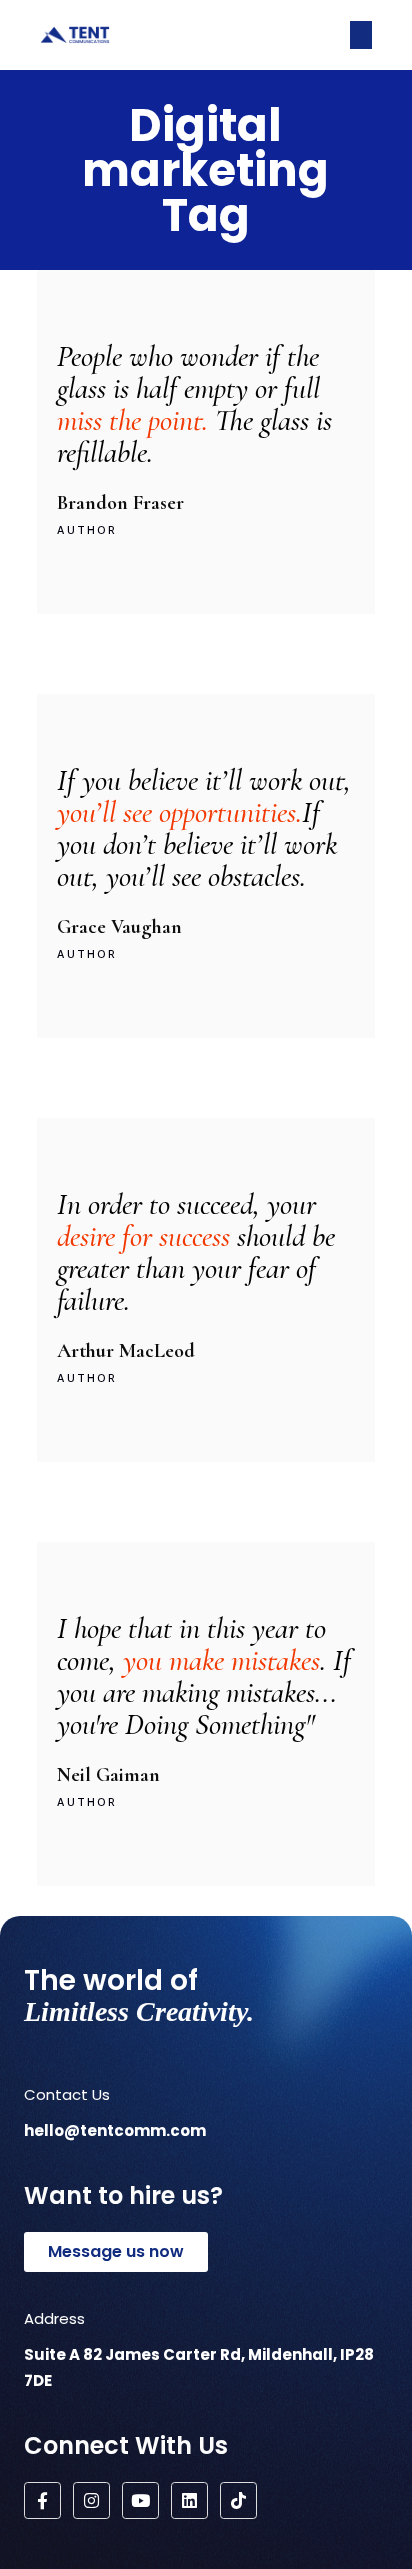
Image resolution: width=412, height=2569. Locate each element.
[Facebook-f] (42, 2500)
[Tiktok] (238, 2500)
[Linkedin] (189, 2500)
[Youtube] (140, 2500)
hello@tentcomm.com (115, 2130)
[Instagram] (91, 2500)
